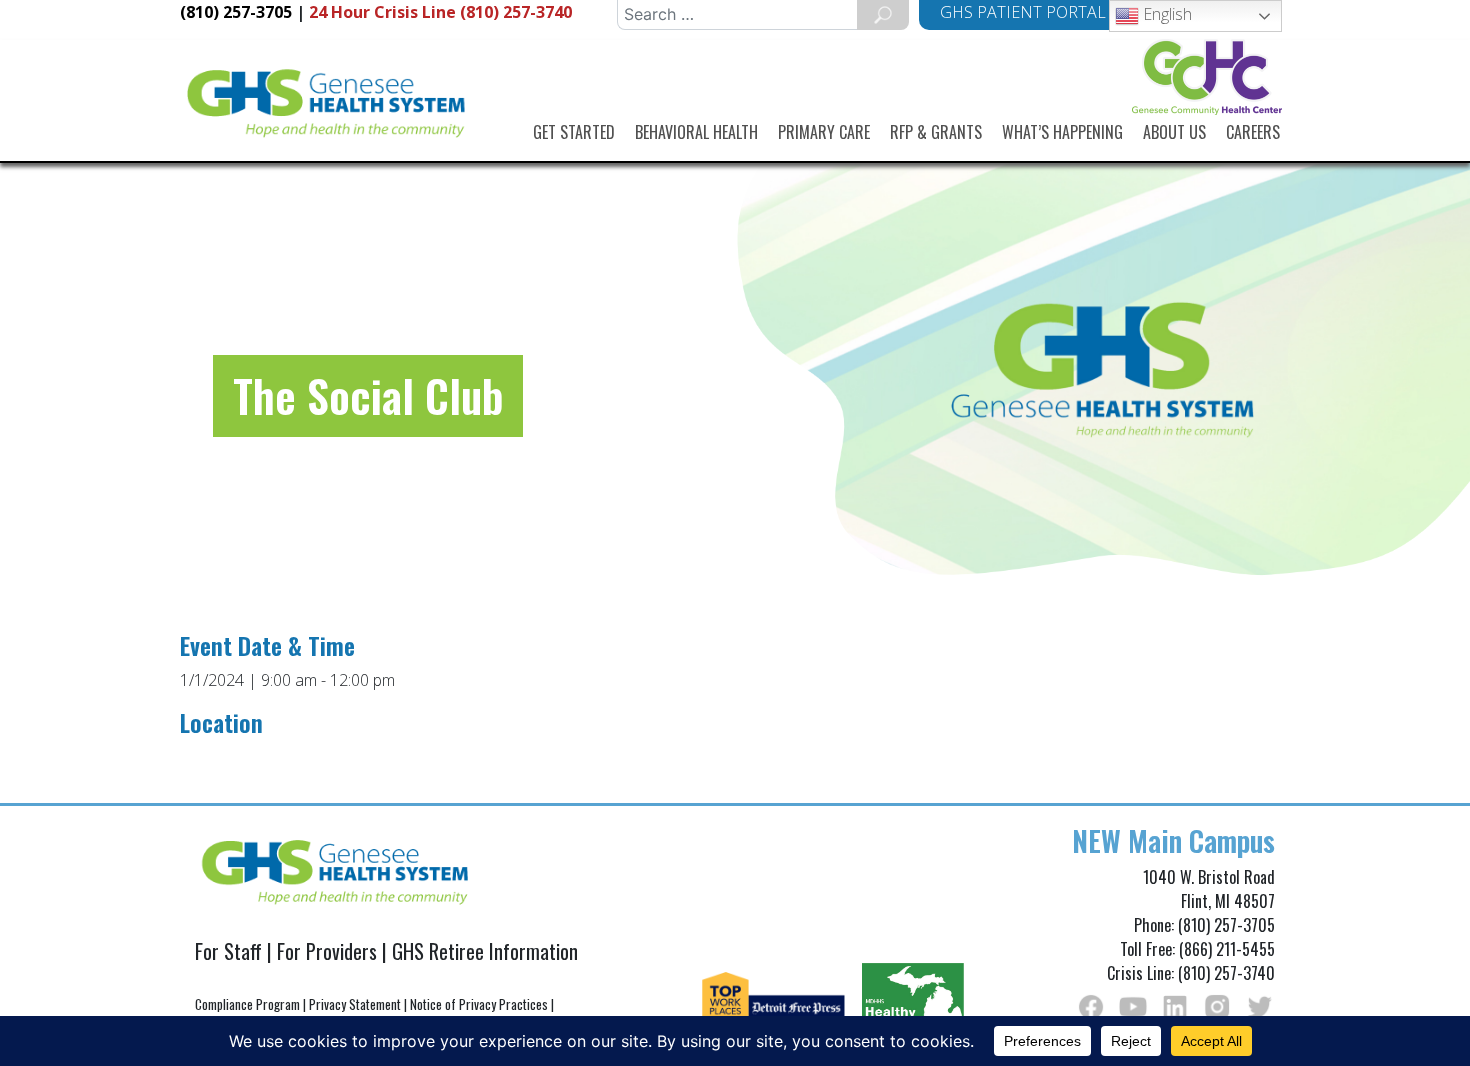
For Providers (327, 951)
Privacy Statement (355, 1004)
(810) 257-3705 (236, 12)
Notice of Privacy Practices (479, 1004)
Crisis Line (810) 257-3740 (440, 12)
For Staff (228, 951)
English (1165, 14)
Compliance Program (247, 1004)
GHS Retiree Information (485, 951)
